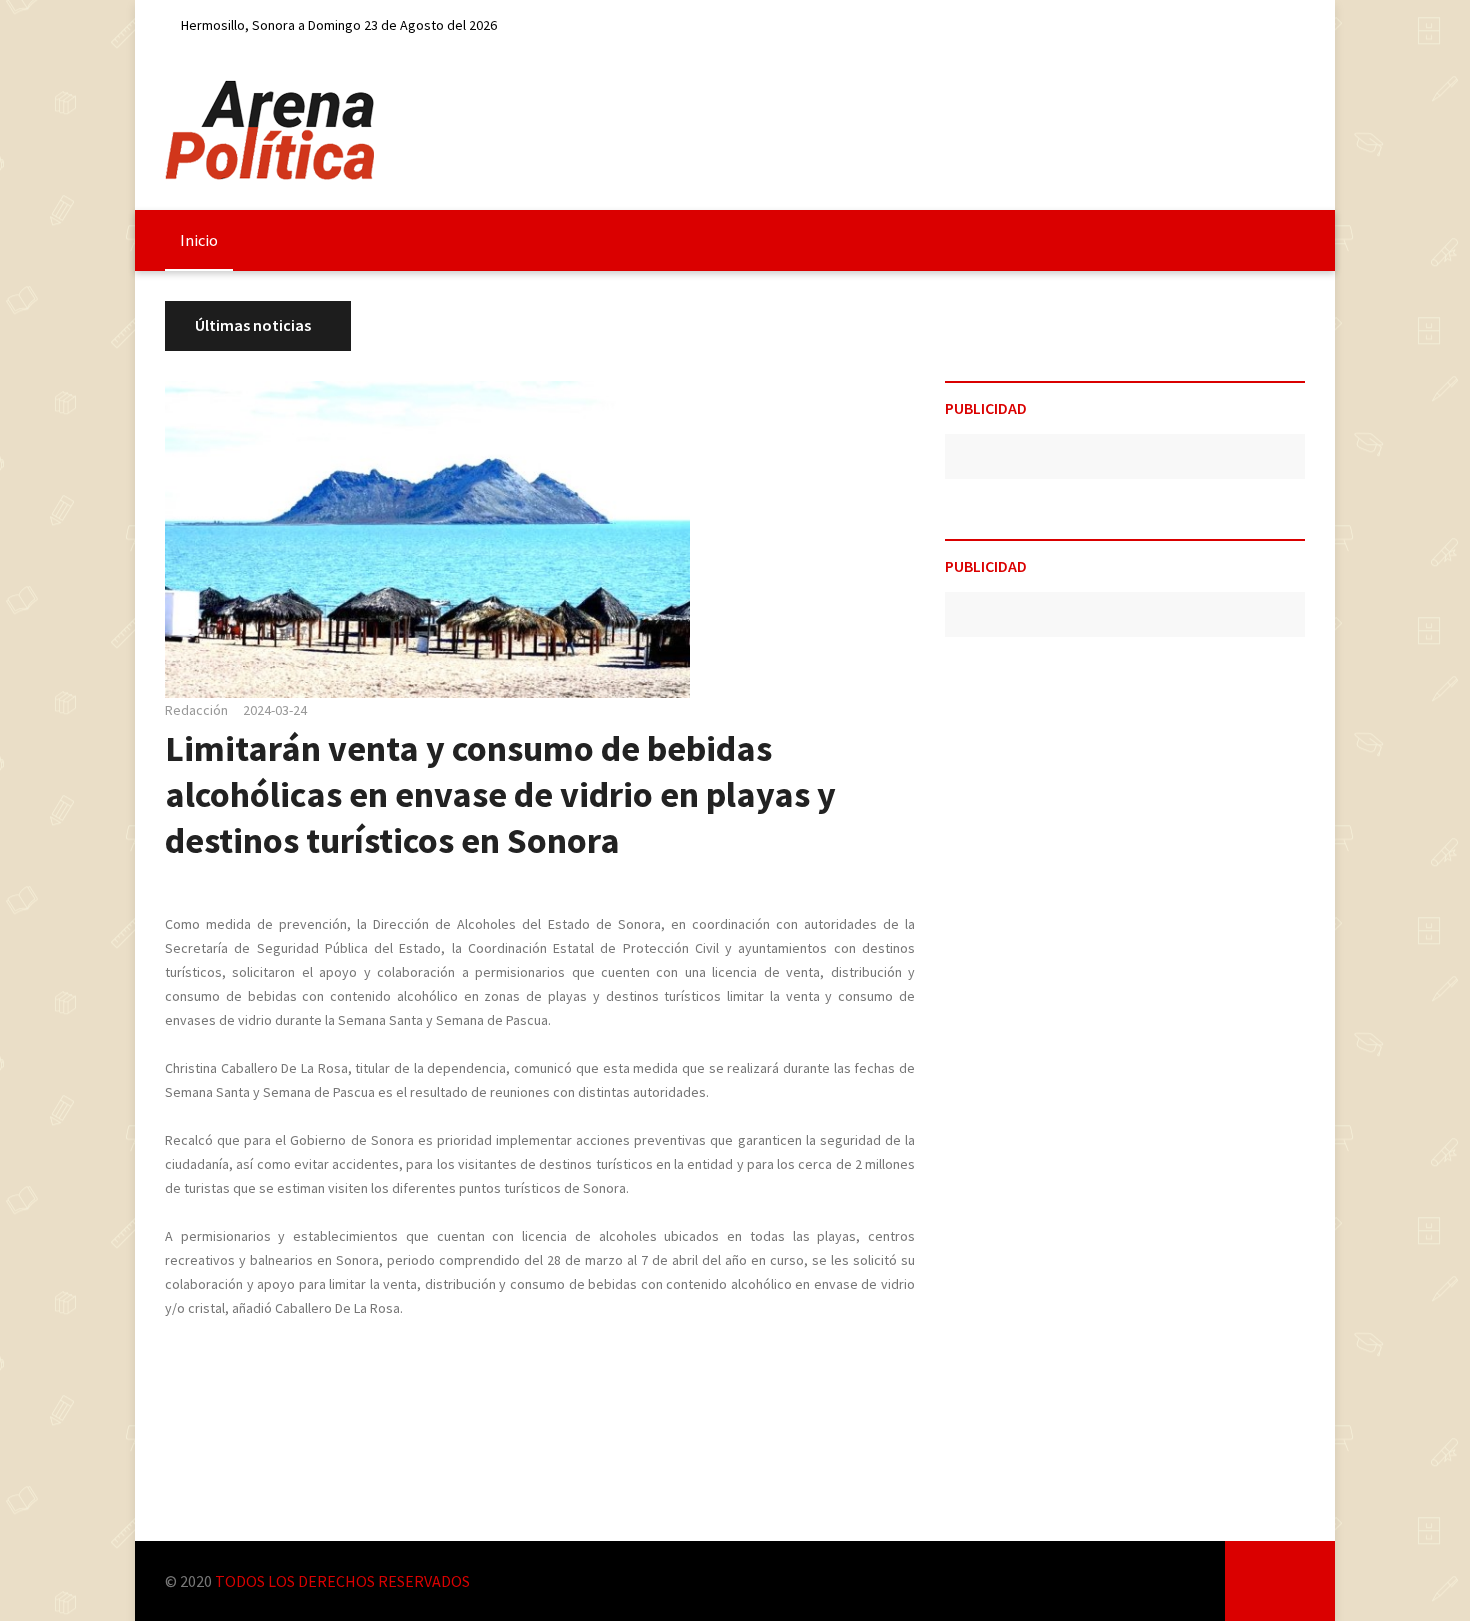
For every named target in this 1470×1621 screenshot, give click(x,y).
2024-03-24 (275, 710)
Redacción (196, 710)
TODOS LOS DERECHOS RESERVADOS (342, 1581)
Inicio (199, 240)
